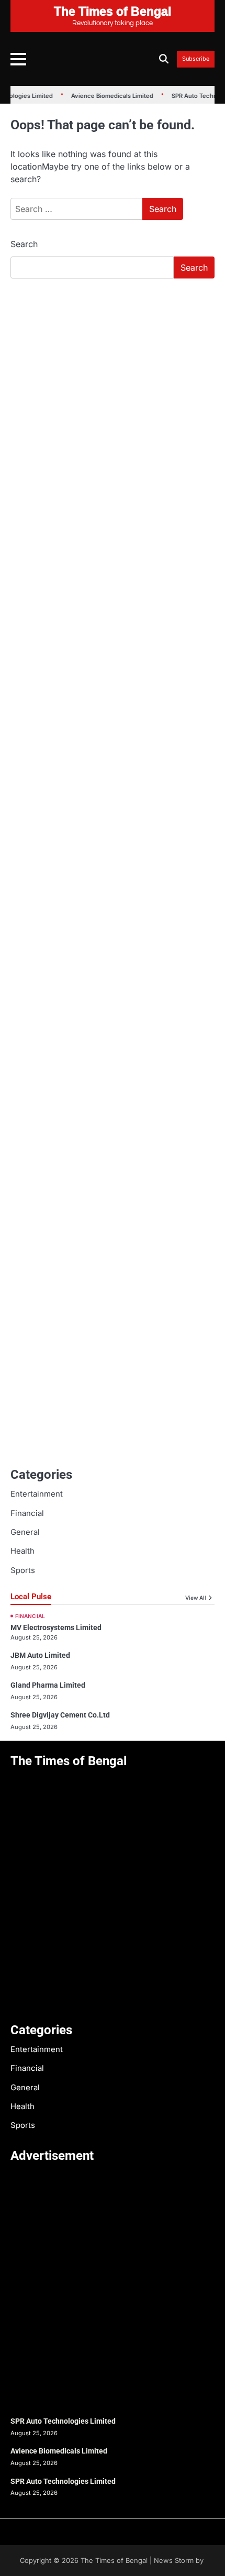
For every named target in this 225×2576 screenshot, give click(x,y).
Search (24, 244)
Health (22, 1551)
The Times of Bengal (114, 2561)
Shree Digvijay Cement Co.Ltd (60, 1715)
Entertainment (37, 1494)
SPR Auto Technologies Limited (63, 2421)
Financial (27, 1513)
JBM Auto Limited (40, 1655)
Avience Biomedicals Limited (107, 96)
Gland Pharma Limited (48, 1685)
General (25, 1532)
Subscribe (196, 59)
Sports (23, 1570)
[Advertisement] (113, 404)
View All (196, 1598)
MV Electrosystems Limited (56, 1627)
